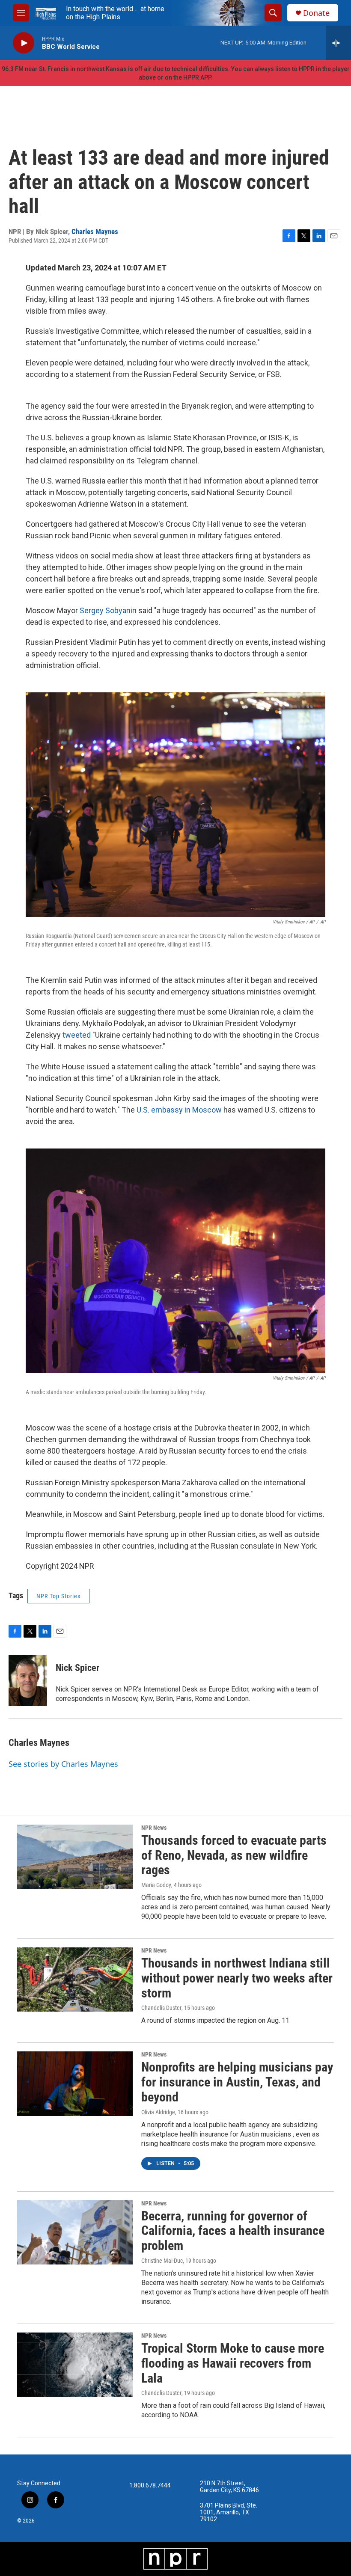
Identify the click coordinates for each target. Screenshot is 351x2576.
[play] (24, 43)
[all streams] (338, 43)
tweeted (77, 1035)
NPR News (154, 1828)
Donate (316, 13)
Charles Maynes (95, 231)
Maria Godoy (156, 1885)
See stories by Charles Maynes (63, 1764)
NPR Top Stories (58, 1596)
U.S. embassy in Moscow (179, 1110)
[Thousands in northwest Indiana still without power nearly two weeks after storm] (75, 1979)
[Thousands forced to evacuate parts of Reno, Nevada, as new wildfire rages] (75, 1857)
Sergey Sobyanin (108, 610)
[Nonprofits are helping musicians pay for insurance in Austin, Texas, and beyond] (75, 2083)
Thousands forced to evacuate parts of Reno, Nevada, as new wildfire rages (234, 1855)
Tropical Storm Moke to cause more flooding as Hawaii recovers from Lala (233, 2363)
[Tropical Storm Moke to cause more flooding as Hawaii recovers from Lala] (75, 2365)
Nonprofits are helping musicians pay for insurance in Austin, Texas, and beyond (237, 2082)
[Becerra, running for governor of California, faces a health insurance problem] (75, 2232)
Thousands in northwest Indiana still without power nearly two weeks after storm (237, 1978)
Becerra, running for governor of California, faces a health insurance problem (233, 2231)
